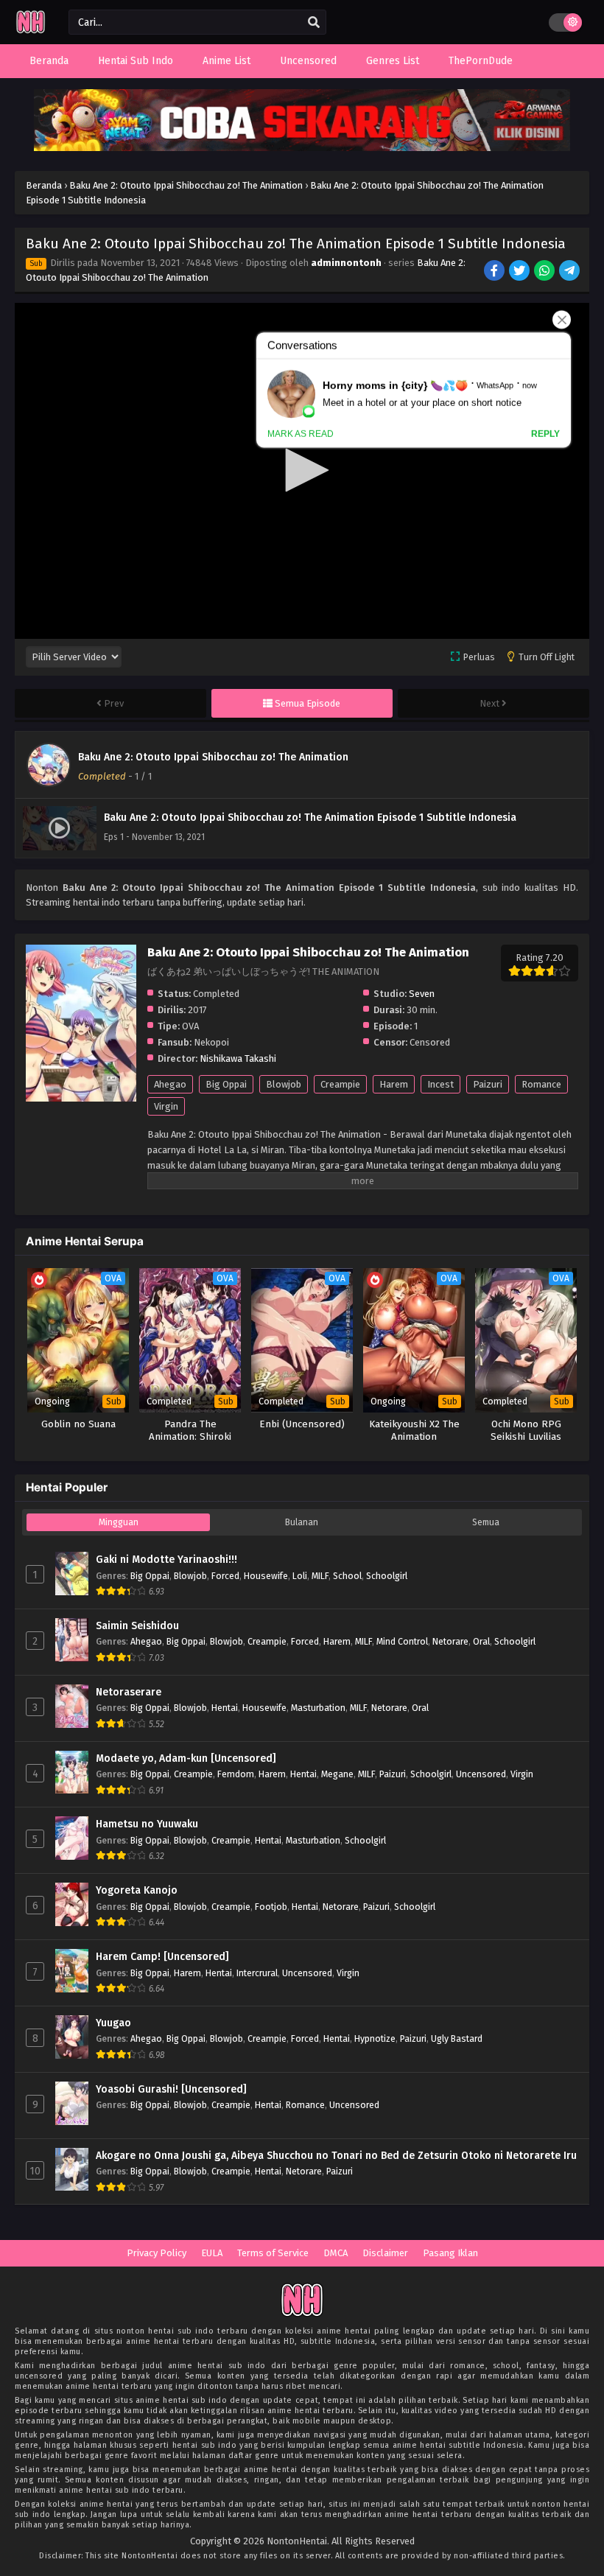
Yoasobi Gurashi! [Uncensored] (171, 2089)
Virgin (166, 1106)
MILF (320, 1576)
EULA (212, 2253)
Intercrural (257, 1973)
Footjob (271, 1907)
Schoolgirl (387, 1576)
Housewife (266, 1576)
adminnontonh (346, 263)
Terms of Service (273, 2253)
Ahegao (170, 1084)
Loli (300, 1576)
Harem (394, 1084)
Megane (337, 1774)
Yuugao (113, 2023)
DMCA (336, 2253)
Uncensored (481, 1774)
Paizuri (488, 1084)
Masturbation (318, 1708)
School (347, 1576)
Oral (481, 1641)
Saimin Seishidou (137, 1626)
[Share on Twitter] (520, 272)
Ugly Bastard (457, 2038)
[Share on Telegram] (570, 272)
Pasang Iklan (450, 2253)
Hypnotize (375, 2038)
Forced (225, 1576)
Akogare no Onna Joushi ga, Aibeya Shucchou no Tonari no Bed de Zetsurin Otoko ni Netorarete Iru (336, 2156)
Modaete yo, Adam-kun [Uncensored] (186, 1758)
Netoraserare (129, 1692)
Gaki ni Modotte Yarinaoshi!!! (166, 1560)
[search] (314, 23)
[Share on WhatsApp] (545, 272)
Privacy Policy (157, 2253)
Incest (440, 1084)
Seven (422, 994)
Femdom (236, 1774)
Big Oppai (226, 1084)
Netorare (450, 1641)
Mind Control (402, 1641)
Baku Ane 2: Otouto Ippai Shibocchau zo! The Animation (213, 757)
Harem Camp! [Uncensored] (162, 1957)
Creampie (340, 1084)
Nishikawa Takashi (238, 1058)
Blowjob (284, 1084)
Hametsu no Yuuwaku (147, 1824)
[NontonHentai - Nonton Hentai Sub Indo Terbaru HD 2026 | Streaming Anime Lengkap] (31, 31)
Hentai (225, 1708)
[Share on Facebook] (495, 272)
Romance (541, 1084)
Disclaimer (385, 2253)
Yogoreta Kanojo (137, 1890)
